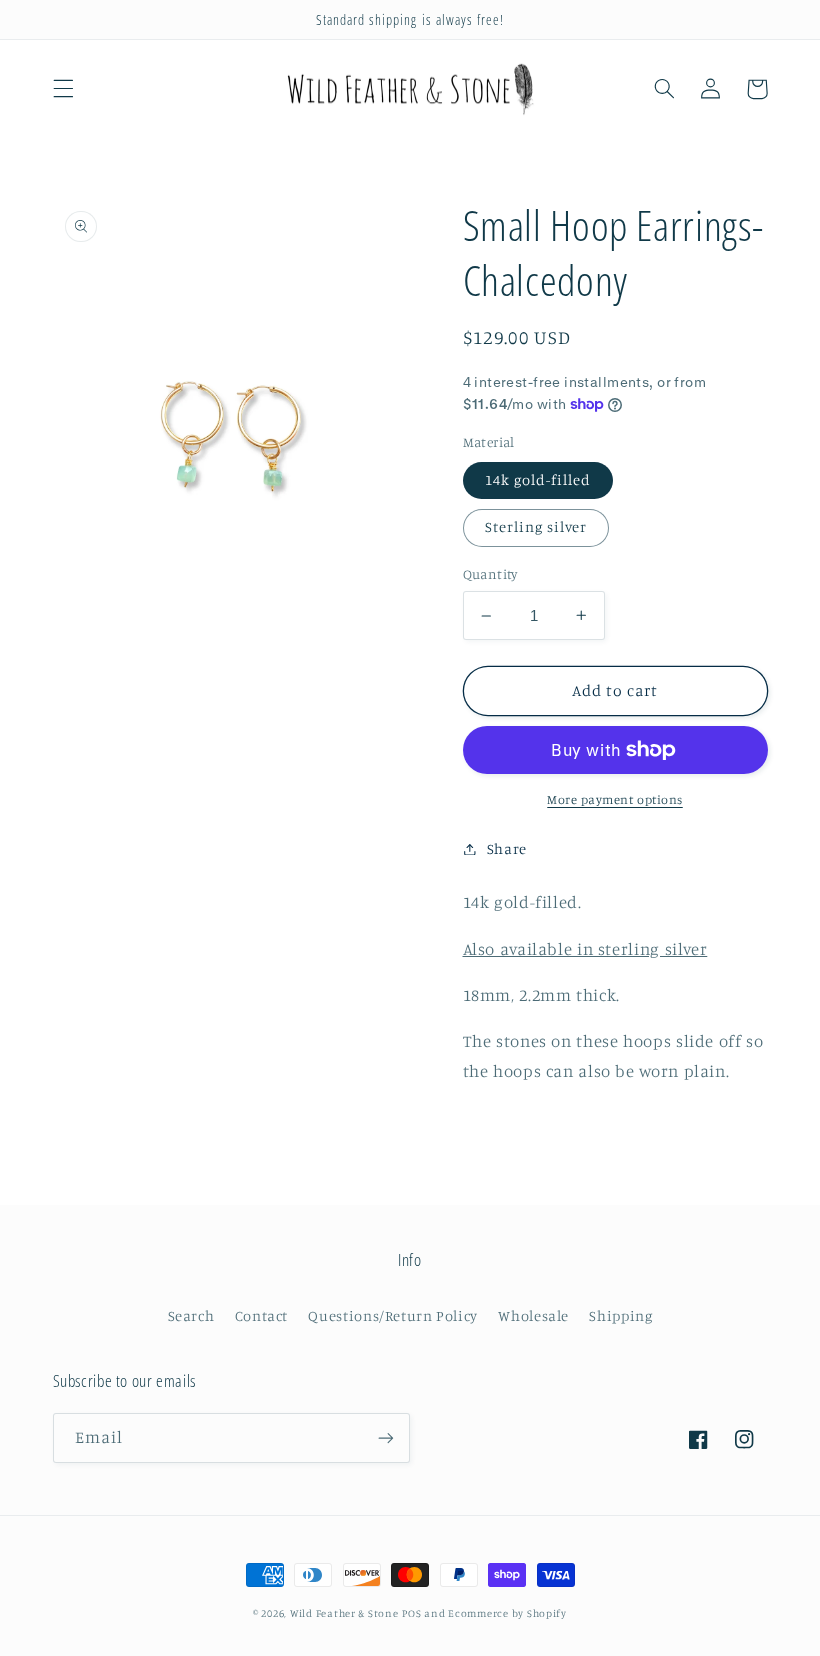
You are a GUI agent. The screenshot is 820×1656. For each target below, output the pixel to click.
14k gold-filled (538, 479)
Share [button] (507, 848)
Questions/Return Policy (393, 1315)
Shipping (620, 1315)
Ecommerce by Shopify (507, 1613)
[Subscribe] (386, 1437)
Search (191, 1315)
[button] (63, 89)
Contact (261, 1315)
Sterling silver (536, 526)
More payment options (615, 799)
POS (411, 1613)
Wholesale (533, 1315)
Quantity (490, 574)
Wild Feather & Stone (344, 1613)
